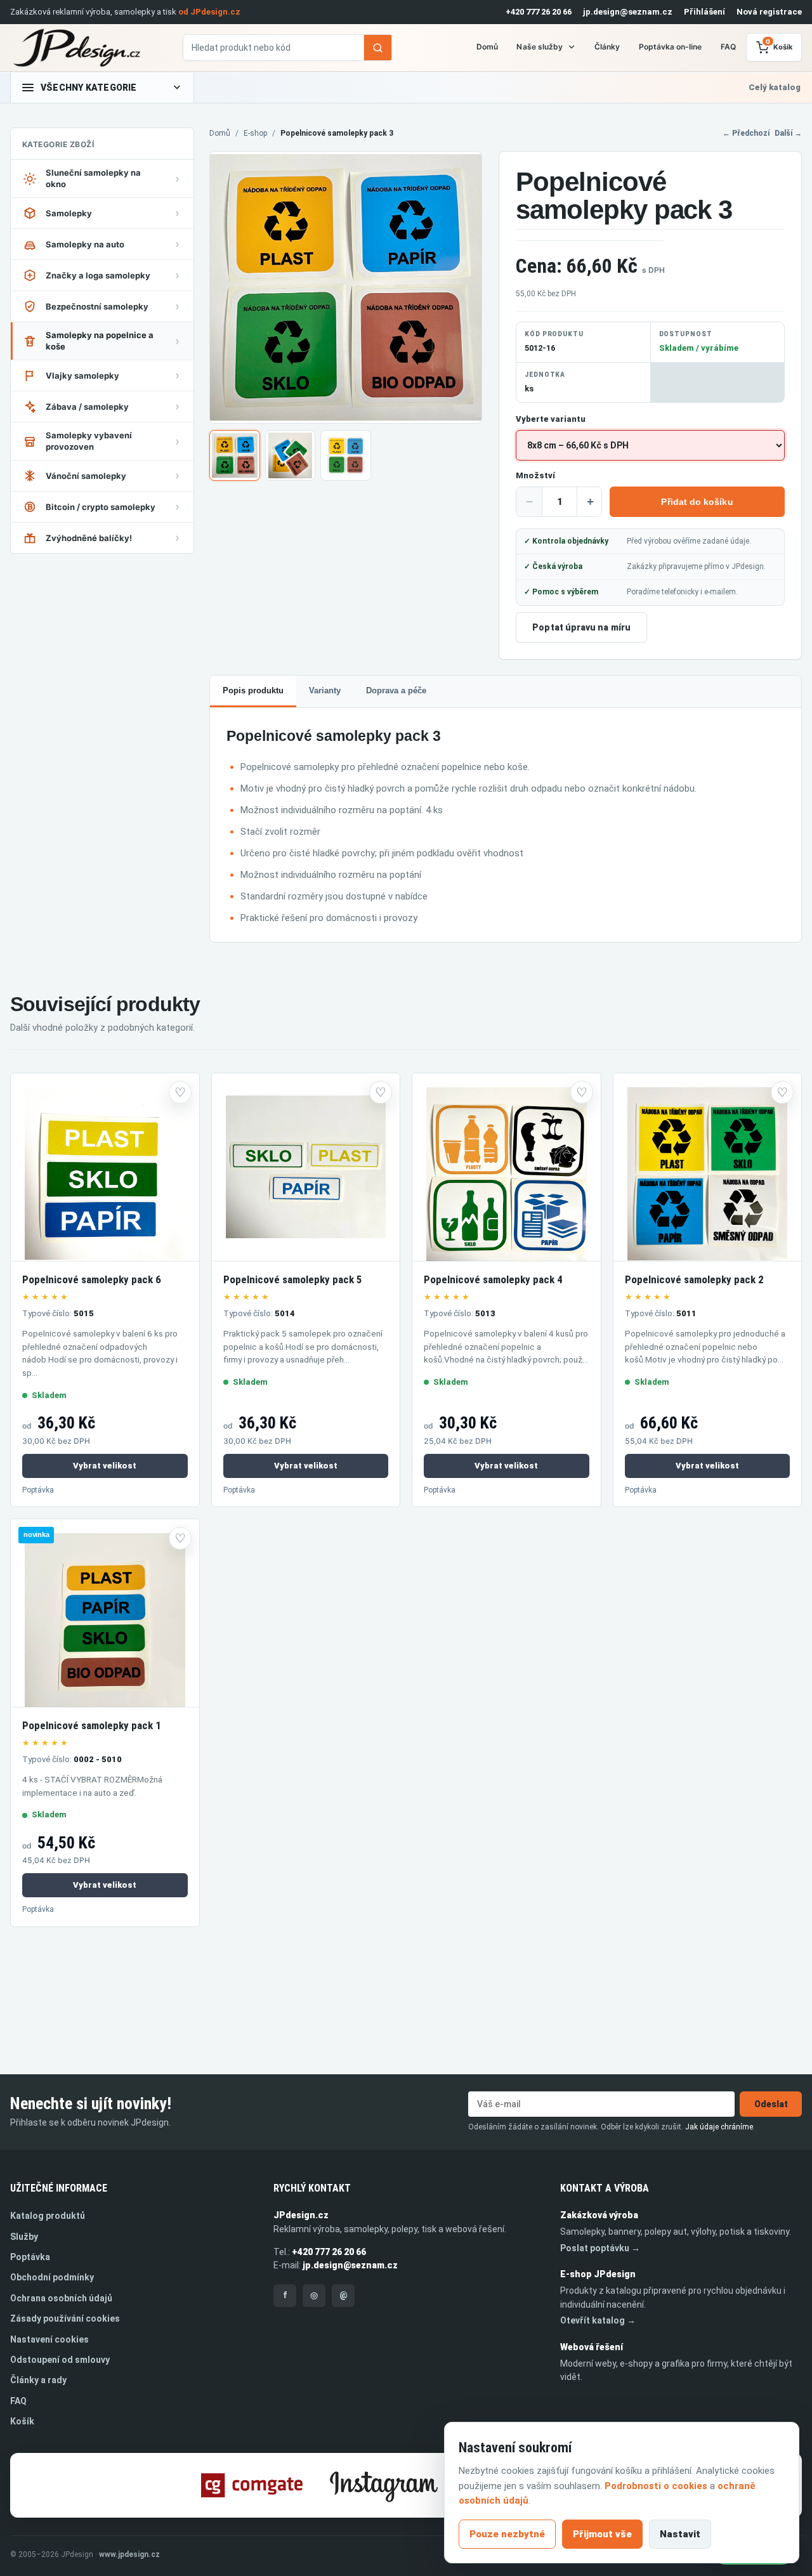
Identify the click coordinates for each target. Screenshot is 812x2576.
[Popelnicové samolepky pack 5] (306, 1167)
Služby (24, 2237)
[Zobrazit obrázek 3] (346, 455)
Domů (487, 47)
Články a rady (38, 2380)
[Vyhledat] (377, 48)
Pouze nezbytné (507, 2534)
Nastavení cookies (49, 2339)
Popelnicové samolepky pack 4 (493, 1279)
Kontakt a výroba (605, 2188)
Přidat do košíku (697, 502)
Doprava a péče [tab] (396, 690)
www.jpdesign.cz (129, 2554)
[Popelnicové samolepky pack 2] (708, 1167)
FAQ (728, 47)
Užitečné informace (59, 2188)
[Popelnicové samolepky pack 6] (105, 1167)
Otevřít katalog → (598, 2320)
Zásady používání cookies (65, 2318)
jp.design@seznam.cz (628, 12)
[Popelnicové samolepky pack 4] (507, 1167)
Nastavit (680, 2534)
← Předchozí (746, 133)
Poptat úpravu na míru (581, 627)
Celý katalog (775, 87)
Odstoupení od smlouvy (60, 2360)
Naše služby (540, 47)
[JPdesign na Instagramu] (384, 2485)
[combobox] (273, 48)
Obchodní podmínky (52, 2277)
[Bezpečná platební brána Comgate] (252, 2485)
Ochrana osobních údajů (61, 2298)
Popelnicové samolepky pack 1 (92, 1725)
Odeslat (771, 2104)
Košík (22, 2421)
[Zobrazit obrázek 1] (235, 455)
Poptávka (38, 1490)
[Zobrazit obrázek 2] (291, 455)
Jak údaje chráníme (719, 2127)
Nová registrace (769, 12)
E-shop (255, 133)
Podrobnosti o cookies (656, 2486)
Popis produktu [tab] (253, 690)
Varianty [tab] (325, 690)
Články (607, 47)
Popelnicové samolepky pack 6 (92, 1279)
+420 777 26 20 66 (539, 12)
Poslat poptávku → (600, 2248)
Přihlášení (704, 12)
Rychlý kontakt (312, 2188)
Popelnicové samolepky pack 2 (694, 1279)
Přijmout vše (602, 2534)
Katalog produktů (48, 2216)
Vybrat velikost (105, 1466)
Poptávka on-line (671, 47)
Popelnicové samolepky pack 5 (293, 1279)
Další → (788, 133)
